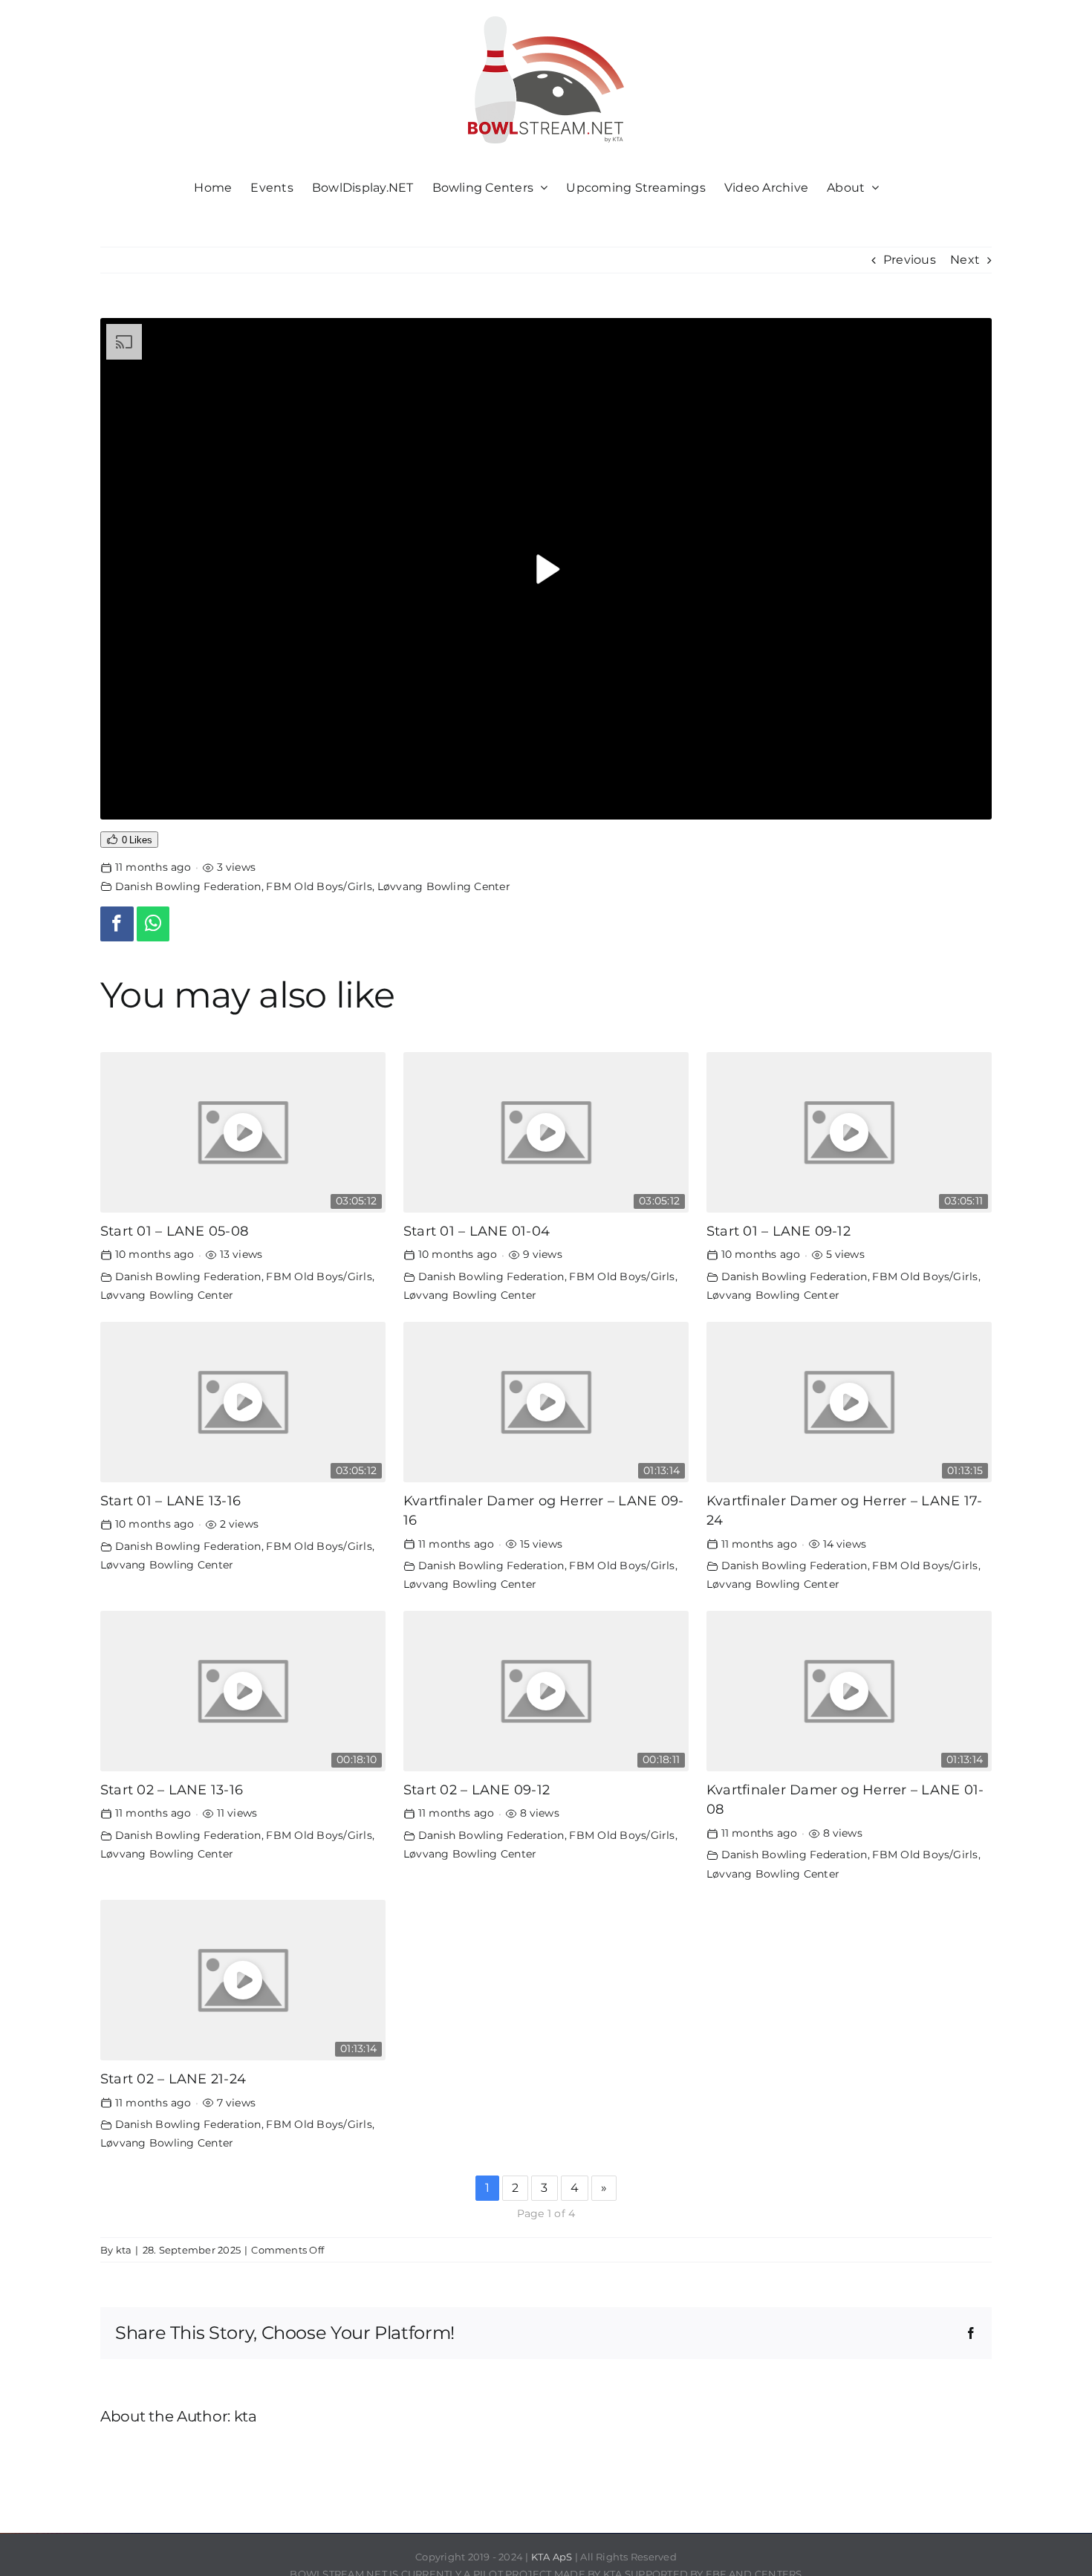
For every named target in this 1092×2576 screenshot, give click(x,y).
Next (965, 260)
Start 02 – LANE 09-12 (477, 1790)
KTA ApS (552, 2557)
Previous (910, 260)
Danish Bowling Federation (188, 886)
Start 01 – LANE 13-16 (170, 1500)
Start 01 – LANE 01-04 (477, 1231)
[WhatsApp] (153, 924)
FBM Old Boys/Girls (319, 886)
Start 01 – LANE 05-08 (174, 1231)
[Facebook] (117, 924)
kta (124, 2250)
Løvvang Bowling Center (444, 886)
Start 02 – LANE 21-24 (173, 2079)
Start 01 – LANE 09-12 (779, 1231)
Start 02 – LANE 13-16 (172, 1790)
